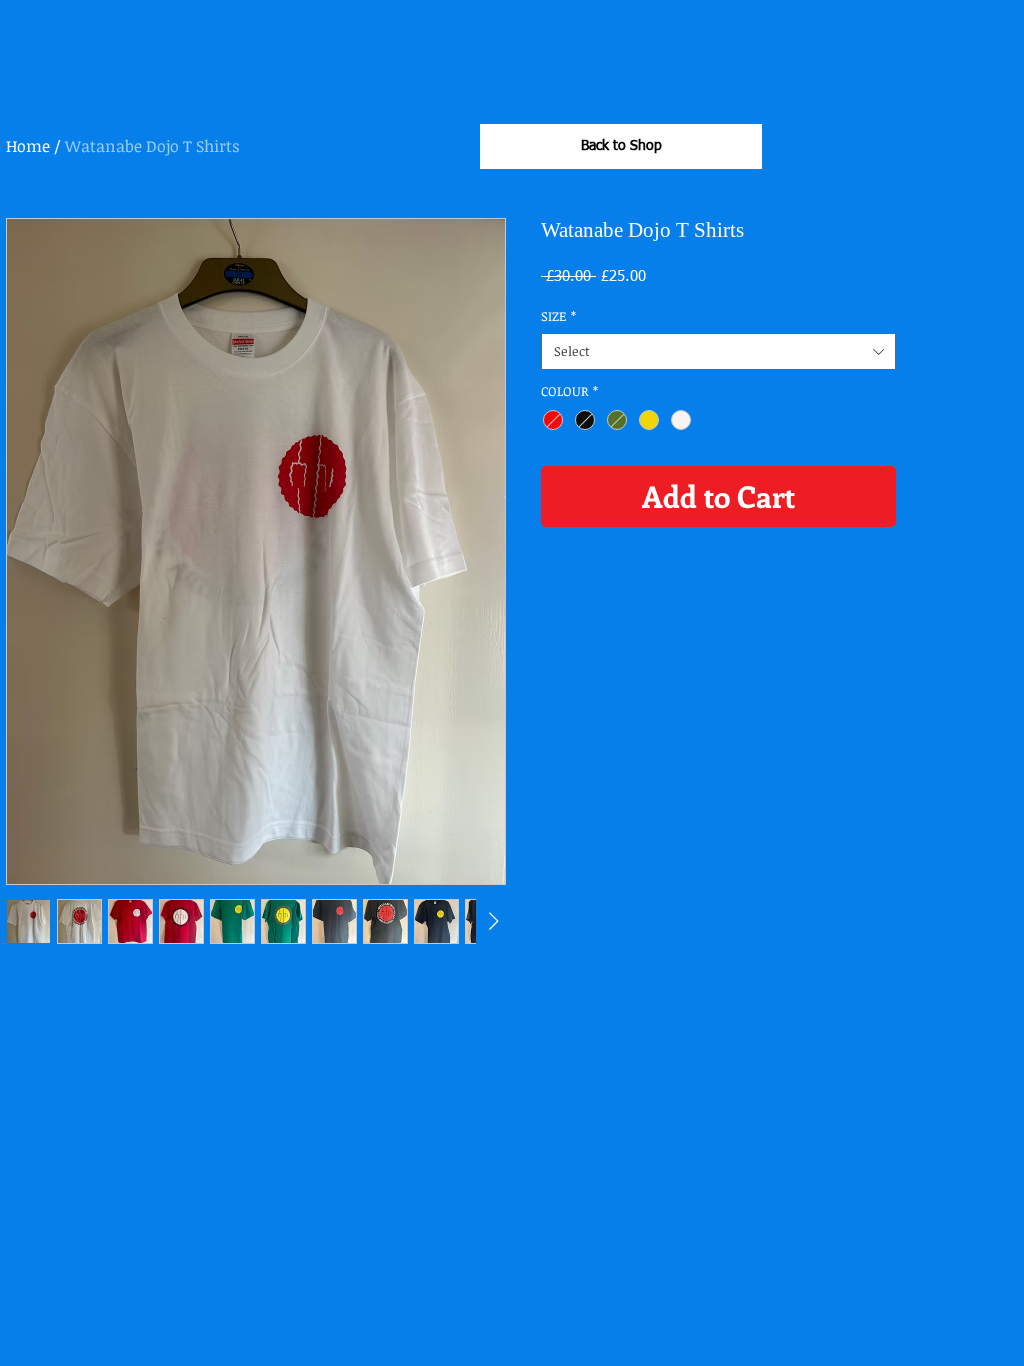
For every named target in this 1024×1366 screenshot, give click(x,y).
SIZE (558, 316)
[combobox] (718, 351)
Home (28, 146)
